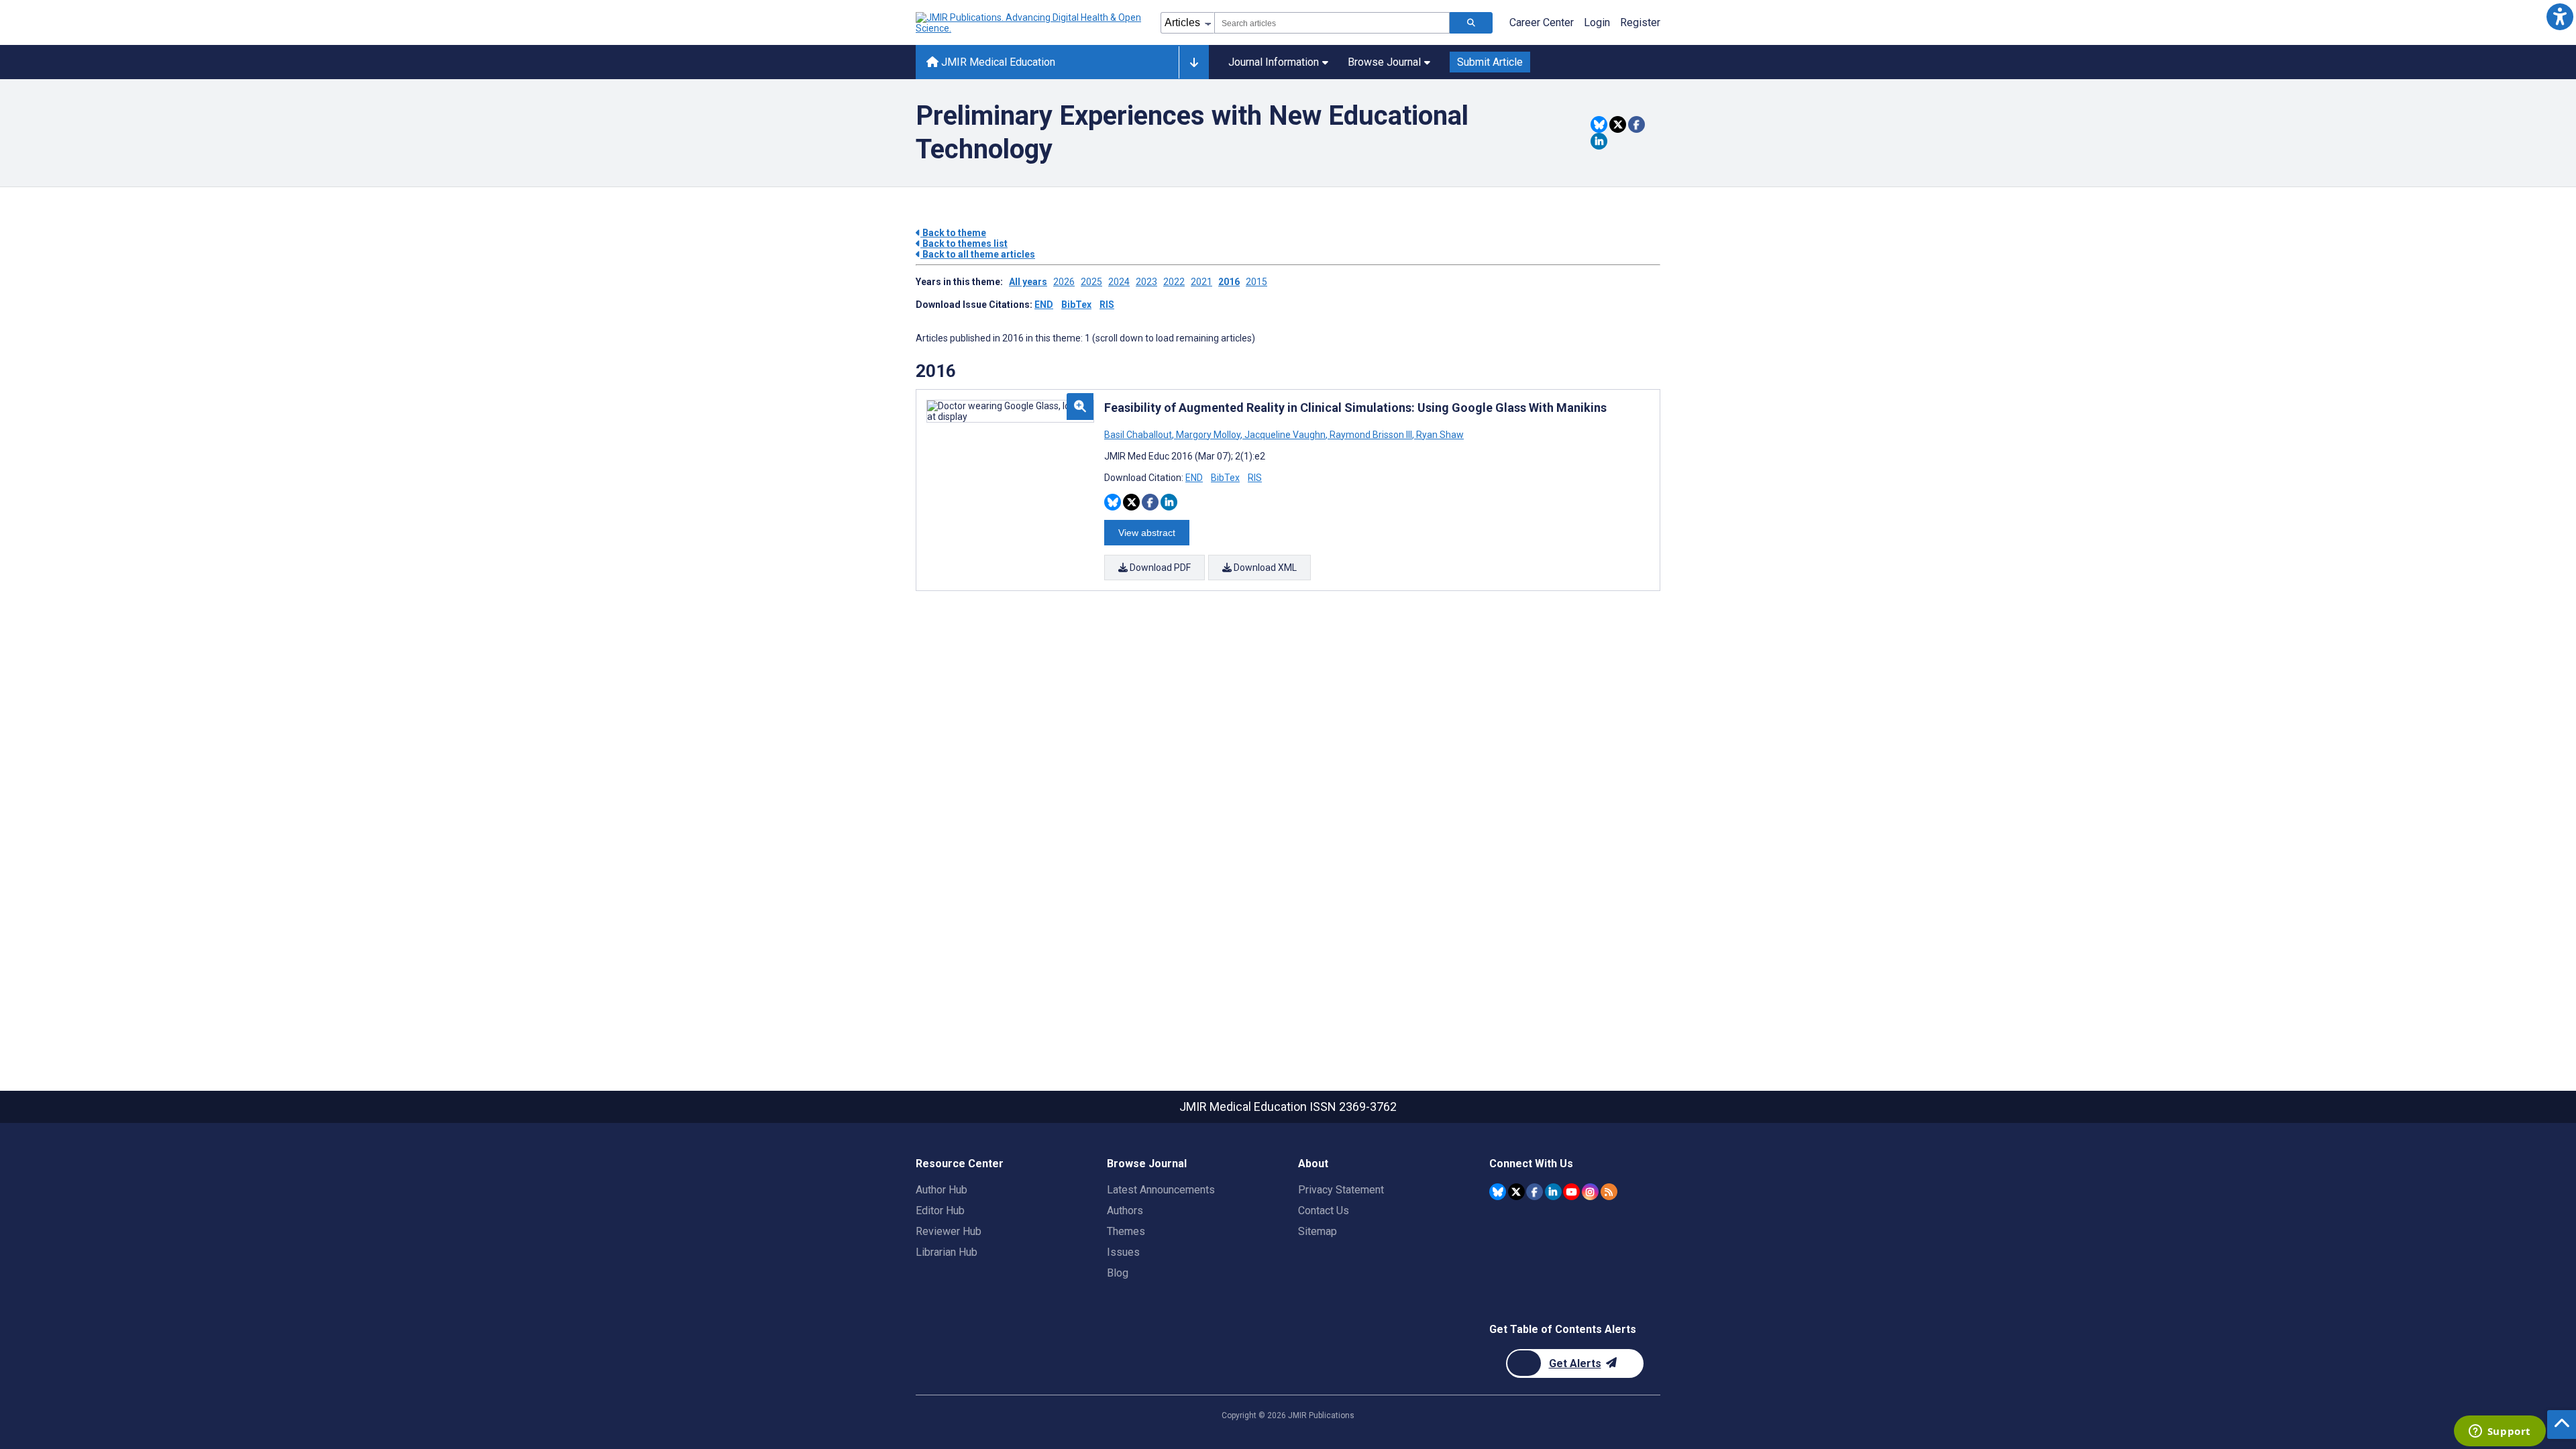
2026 (1064, 282)
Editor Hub (940, 1211)
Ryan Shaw (1439, 435)
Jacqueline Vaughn (1285, 435)
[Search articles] (1471, 23)
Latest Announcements (1161, 1190)
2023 (1146, 282)
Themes (1126, 1231)
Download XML (1264, 568)
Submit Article (1490, 62)
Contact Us (1324, 1211)
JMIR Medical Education (997, 62)
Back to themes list (964, 244)
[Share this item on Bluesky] (1599, 124)
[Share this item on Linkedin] (1599, 141)
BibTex (1076, 305)
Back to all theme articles (978, 254)
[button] (2560, 16)
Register (1640, 22)
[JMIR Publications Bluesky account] (1498, 1192)
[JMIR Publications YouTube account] (1571, 1192)
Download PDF (1159, 568)
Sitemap (1318, 1231)
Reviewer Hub (949, 1231)
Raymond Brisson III (1371, 435)
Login (1597, 22)
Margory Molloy (1208, 435)
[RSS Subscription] (1609, 1192)
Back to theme (953, 233)
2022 (1174, 282)
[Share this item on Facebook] (1636, 124)
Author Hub (942, 1190)
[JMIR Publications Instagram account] (1590, 1192)
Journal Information (1274, 62)
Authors (1125, 1211)
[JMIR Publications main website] (1030, 23)
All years (1028, 282)
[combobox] (1332, 23)
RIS (1107, 305)
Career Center (1542, 22)
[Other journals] (1194, 62)
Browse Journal (1384, 62)
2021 (1201, 282)
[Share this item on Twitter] (1618, 124)
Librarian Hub (947, 1252)
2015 (1256, 282)
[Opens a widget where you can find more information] (2500, 1432)
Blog (1118, 1273)
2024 (1119, 282)
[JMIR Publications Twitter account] (1516, 1192)
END (1044, 305)
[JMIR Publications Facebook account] (1535, 1192)
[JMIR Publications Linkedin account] (1553, 1192)
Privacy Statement (1341, 1190)
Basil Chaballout (1139, 435)
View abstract (1147, 533)
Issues (1123, 1252)
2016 (1229, 282)
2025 (1091, 282)
